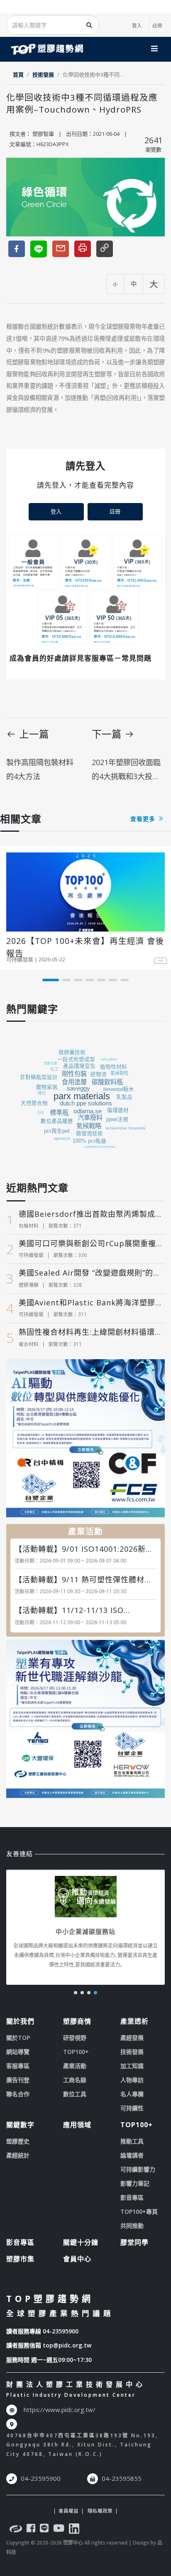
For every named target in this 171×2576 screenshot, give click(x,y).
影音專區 (132, 2197)
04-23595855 (122, 2478)
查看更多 (144, 819)
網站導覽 (18, 2052)
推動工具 (132, 2141)
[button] (51, 980)
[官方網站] (16, 2530)
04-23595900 (61, 2331)
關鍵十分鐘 (81, 2242)
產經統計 (18, 2155)
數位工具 (75, 2094)
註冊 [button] (115, 511)
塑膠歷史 (18, 2141)
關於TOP (18, 2038)
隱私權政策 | (101, 2511)
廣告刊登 (18, 2080)
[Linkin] (74, 2530)
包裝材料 (29, 1225)
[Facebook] (31, 2530)
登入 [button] (56, 511)
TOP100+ (76, 2052)
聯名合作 (18, 2094)
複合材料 (29, 1344)
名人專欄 (132, 2094)
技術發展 (43, 75)
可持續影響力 (138, 2169)
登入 (137, 25)
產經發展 (132, 2038)
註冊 (157, 25)
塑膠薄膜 (29, 1285)
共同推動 (132, 2226)
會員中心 (77, 2259)
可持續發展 (20, 959)
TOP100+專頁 (139, 2211)
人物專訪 (132, 2080)
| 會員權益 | (68, 2511)
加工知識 (132, 2066)
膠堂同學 (134, 2242)
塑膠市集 (20, 2259)
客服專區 (18, 2066)
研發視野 (75, 2038)
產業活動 (75, 2066)
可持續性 (132, 2108)
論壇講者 (132, 2155)
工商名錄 (75, 2080)
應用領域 (77, 2125)
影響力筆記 (135, 2183)
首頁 (18, 75)
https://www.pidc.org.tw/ (60, 2410)
